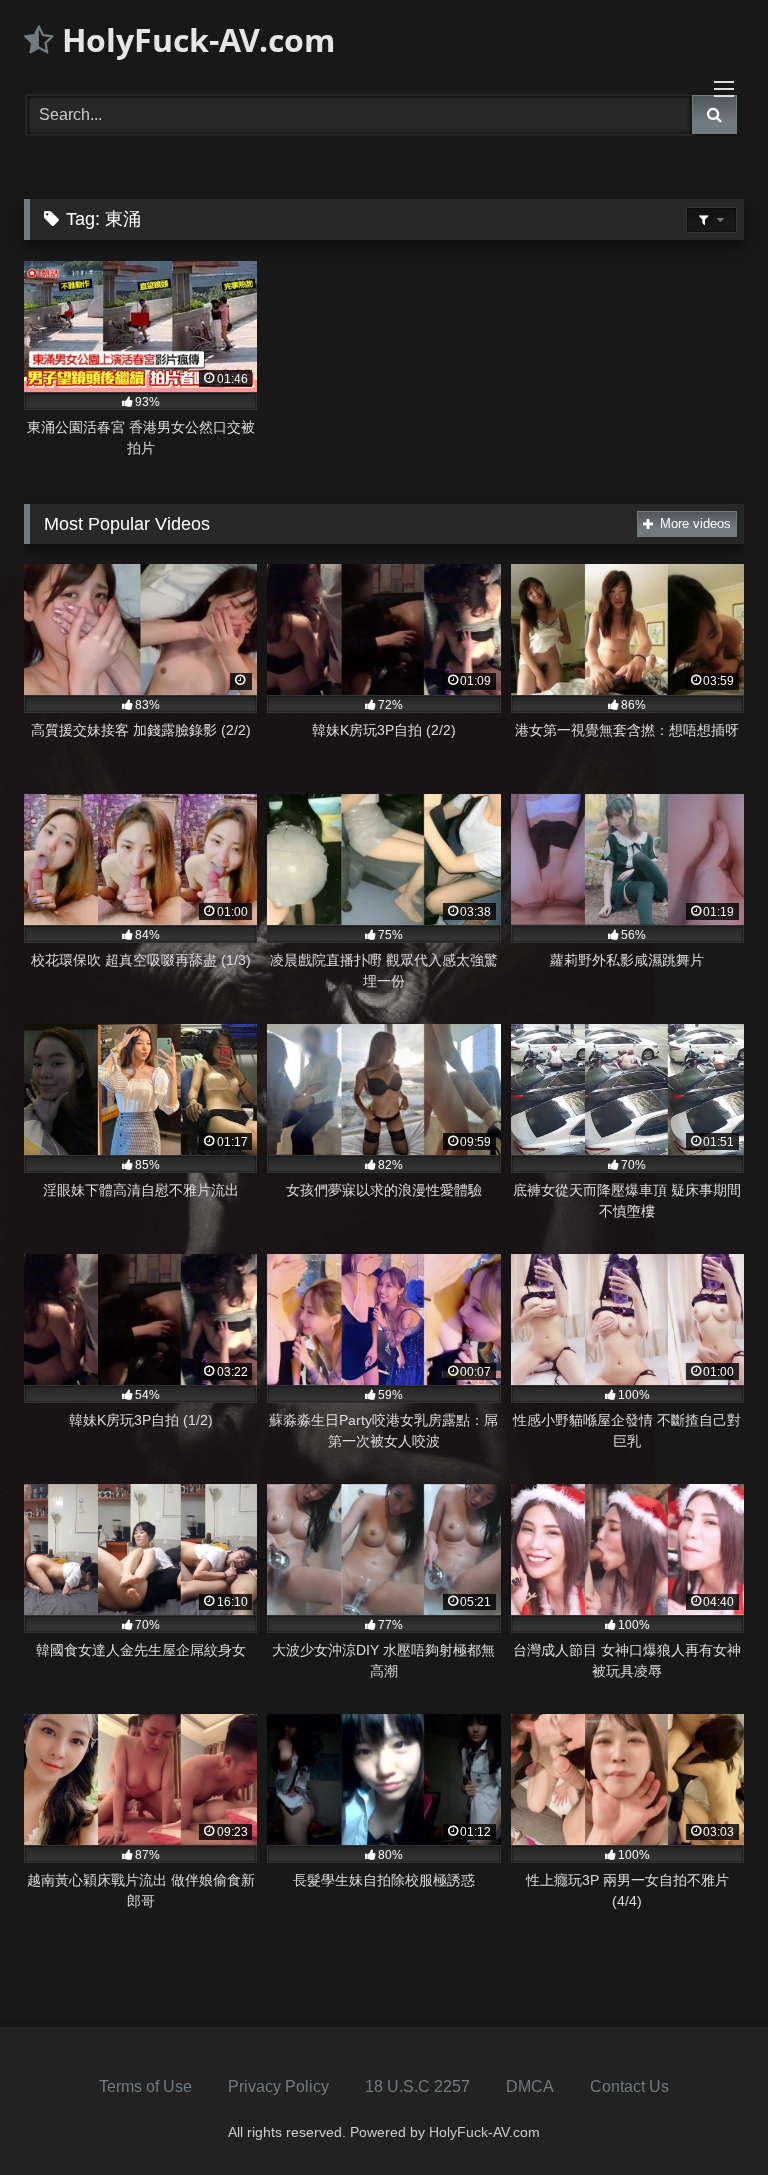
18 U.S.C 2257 (417, 2086)
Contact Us (629, 2086)
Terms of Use (145, 2086)
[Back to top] (706, 2115)
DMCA (530, 2086)
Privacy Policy (278, 2086)
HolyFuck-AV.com (194, 39)
